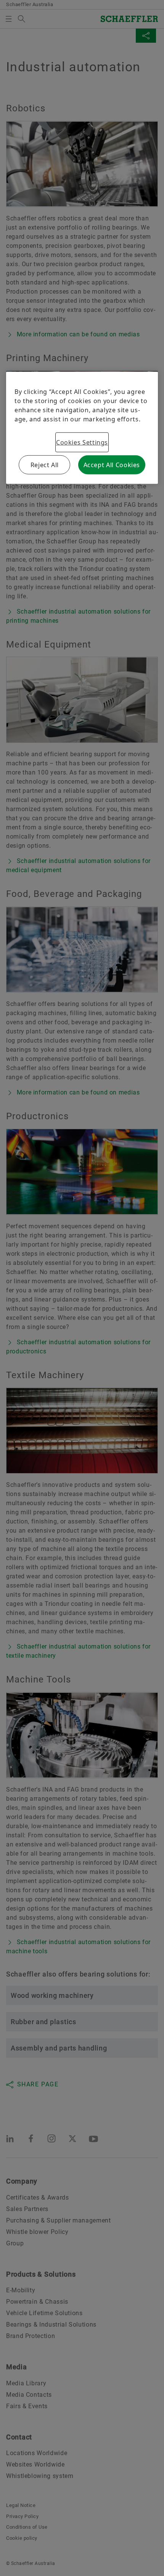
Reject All (45, 465)
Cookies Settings (82, 442)
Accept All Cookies (112, 465)
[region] (82, 428)
